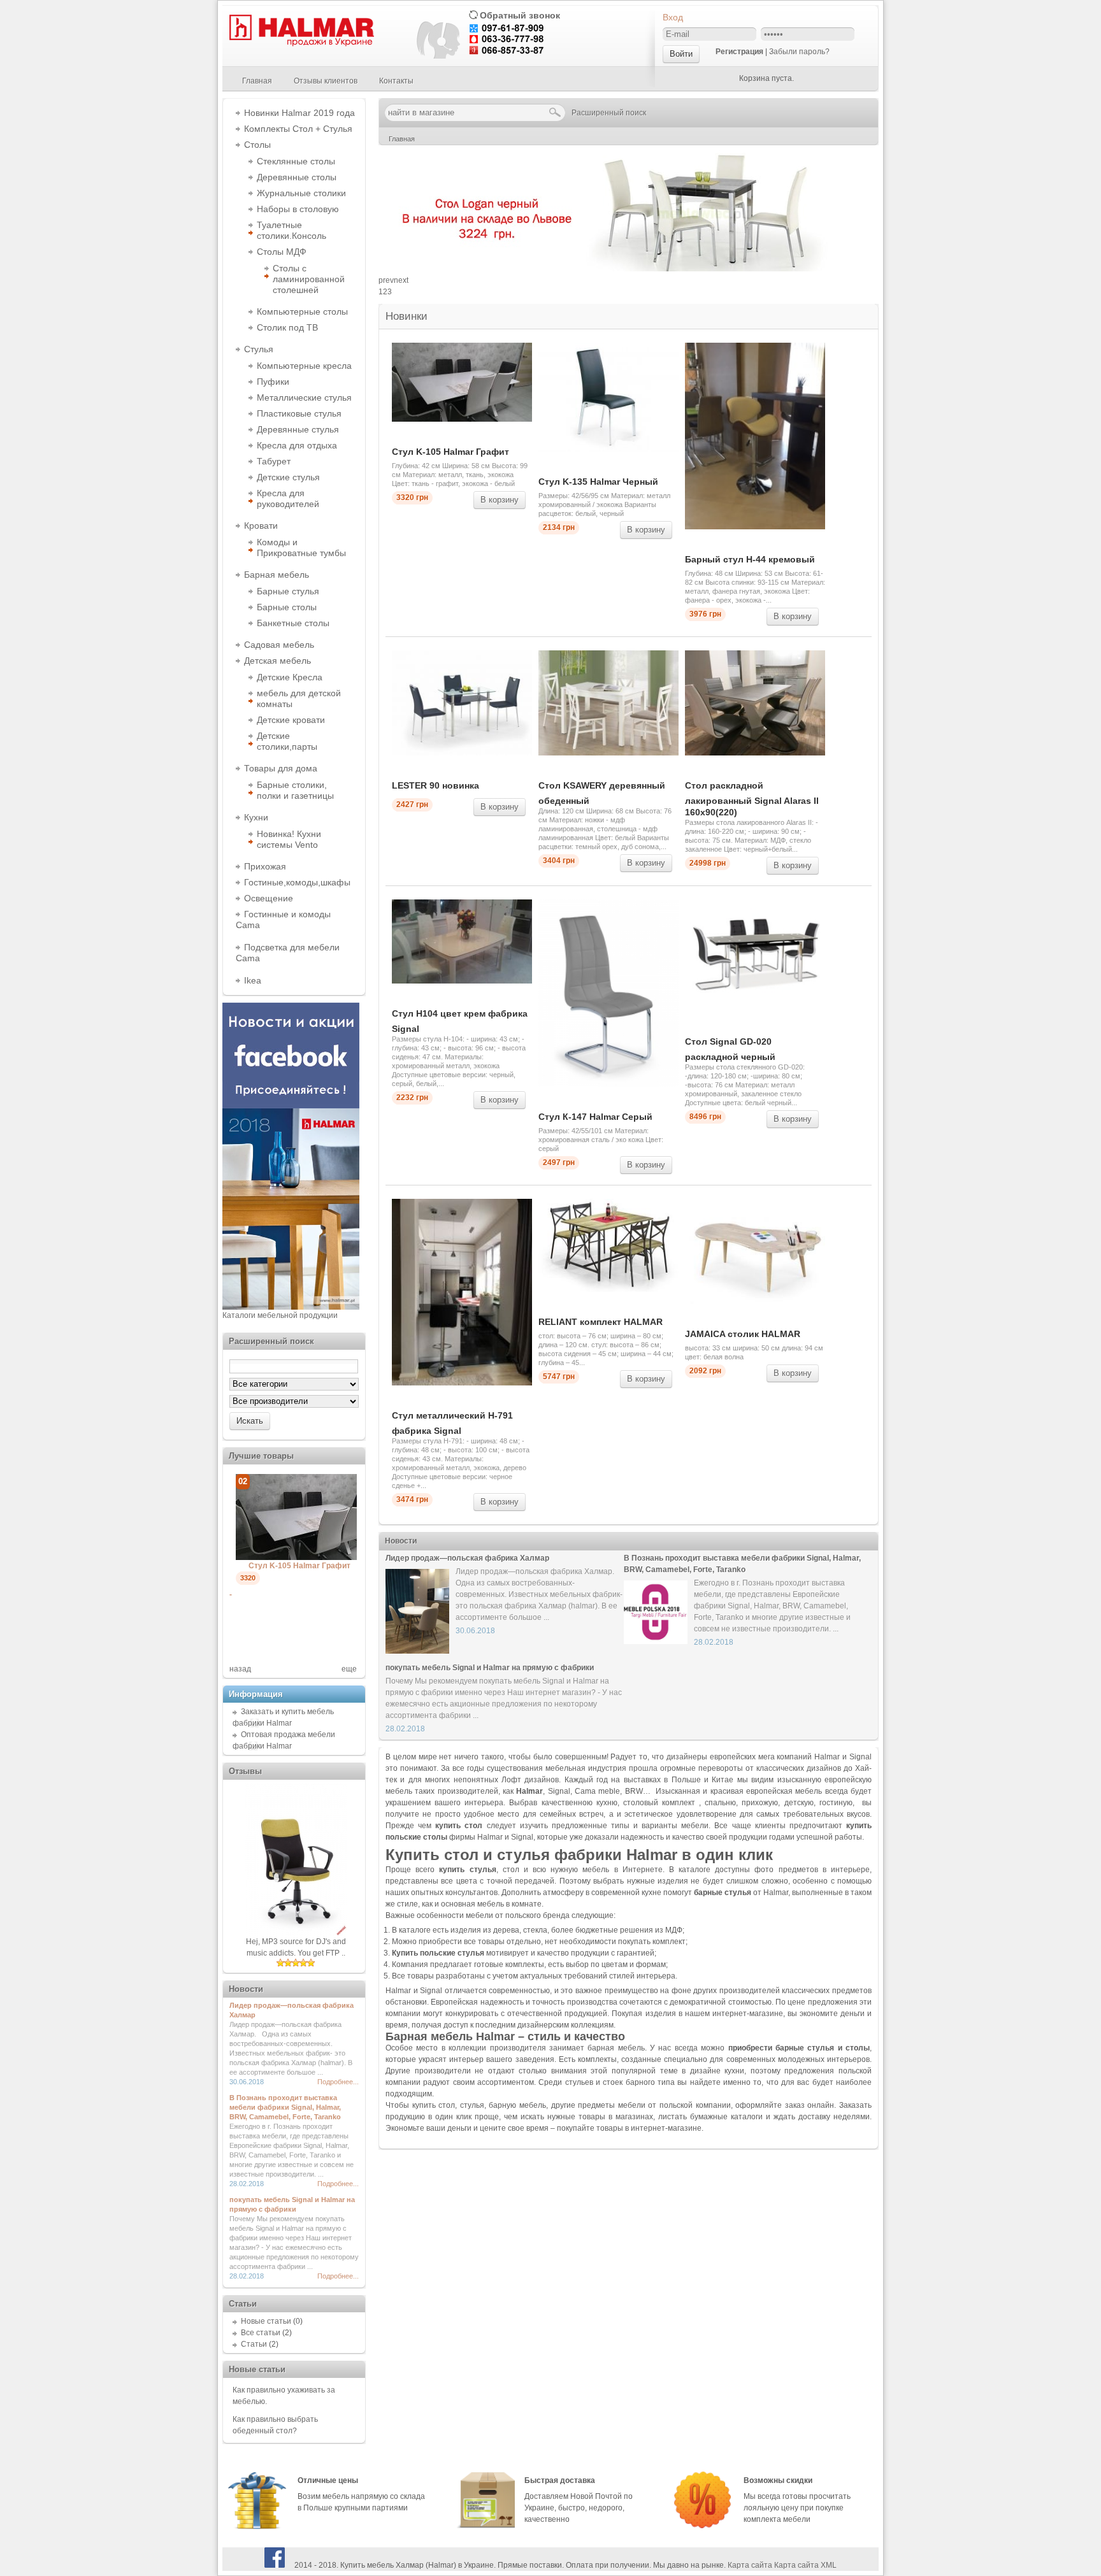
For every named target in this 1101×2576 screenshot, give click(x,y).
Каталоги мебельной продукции (280, 1315)
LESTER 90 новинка (435, 785)
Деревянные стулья (298, 429)
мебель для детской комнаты (299, 698)
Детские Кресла (290, 677)
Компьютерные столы (302, 311)
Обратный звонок (520, 15)
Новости (401, 1541)
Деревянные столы (297, 177)
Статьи (254, 2344)
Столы (257, 145)
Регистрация (739, 52)
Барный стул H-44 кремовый (750, 559)
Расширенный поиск (609, 113)
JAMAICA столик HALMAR (743, 1334)
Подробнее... (338, 2082)
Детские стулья (288, 477)
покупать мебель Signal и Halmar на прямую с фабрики (490, 1668)
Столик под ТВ (287, 327)
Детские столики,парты (287, 741)
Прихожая (265, 866)
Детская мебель (277, 661)
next (401, 280)
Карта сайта (750, 2565)
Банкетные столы (293, 623)
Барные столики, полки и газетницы (295, 790)
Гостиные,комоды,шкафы (297, 882)
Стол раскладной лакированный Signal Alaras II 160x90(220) (752, 799)
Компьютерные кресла (304, 366)
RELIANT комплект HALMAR (601, 1322)
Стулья (259, 349)
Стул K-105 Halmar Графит (450, 452)
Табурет (274, 461)
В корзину (500, 500)
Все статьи (261, 2333)
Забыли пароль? (799, 52)
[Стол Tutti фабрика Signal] (312, 1586)
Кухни (256, 817)
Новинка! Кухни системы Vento (289, 839)
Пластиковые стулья (299, 413)
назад (240, 1669)
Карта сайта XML (805, 2565)
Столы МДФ (282, 252)
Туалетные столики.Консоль (291, 230)
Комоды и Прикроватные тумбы (301, 547)
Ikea (253, 980)
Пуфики (273, 382)
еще (349, 1669)
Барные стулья (288, 591)
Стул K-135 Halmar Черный (598, 482)
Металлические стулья (304, 397)
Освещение (269, 898)
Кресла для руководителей (288, 498)
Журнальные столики (301, 193)
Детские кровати (291, 720)
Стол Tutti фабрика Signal (299, 1594)
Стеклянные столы (296, 161)
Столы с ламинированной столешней (309, 279)
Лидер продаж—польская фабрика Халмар (467, 1558)
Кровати (261, 526)
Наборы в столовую (298, 209)
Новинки (407, 316)
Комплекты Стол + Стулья (298, 129)
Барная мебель (277, 575)
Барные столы (287, 607)
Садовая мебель (279, 645)
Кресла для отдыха (297, 445)
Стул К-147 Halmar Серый (595, 1117)
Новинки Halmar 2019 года (299, 113)
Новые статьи (266, 2321)
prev (386, 280)
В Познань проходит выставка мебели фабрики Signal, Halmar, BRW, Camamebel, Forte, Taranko (285, 2107)
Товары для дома (281, 768)
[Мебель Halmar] (300, 44)
